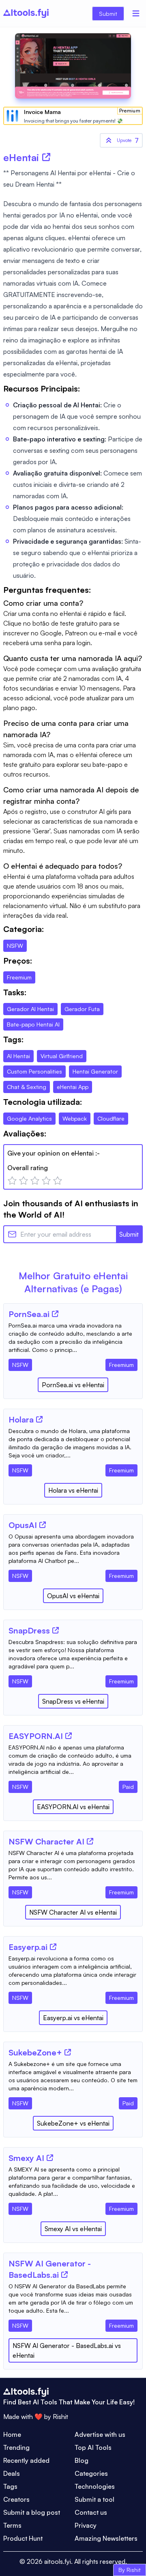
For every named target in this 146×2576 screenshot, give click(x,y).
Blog (82, 2460)
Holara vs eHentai (73, 1490)
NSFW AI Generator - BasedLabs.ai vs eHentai (67, 2350)
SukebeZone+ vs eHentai (73, 2123)
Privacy (86, 2525)
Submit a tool (94, 2499)
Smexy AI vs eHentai (73, 2229)
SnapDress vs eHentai (73, 1701)
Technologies (95, 2486)
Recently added (26, 2460)
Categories (91, 2473)
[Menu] (136, 13)
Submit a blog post (32, 2512)
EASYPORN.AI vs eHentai (73, 1807)
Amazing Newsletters (106, 2538)
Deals (12, 2473)
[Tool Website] (55, 1314)
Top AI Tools (93, 2447)
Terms (12, 2525)
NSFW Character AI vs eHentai (73, 1912)
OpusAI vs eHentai (73, 1596)
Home (12, 2434)
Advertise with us (100, 2434)
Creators (16, 2499)
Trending (16, 2447)
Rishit (60, 2417)
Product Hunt (23, 2538)
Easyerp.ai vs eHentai (73, 2018)
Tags (10, 2486)
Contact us (91, 2512)
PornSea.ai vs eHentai (73, 1385)
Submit (108, 14)
